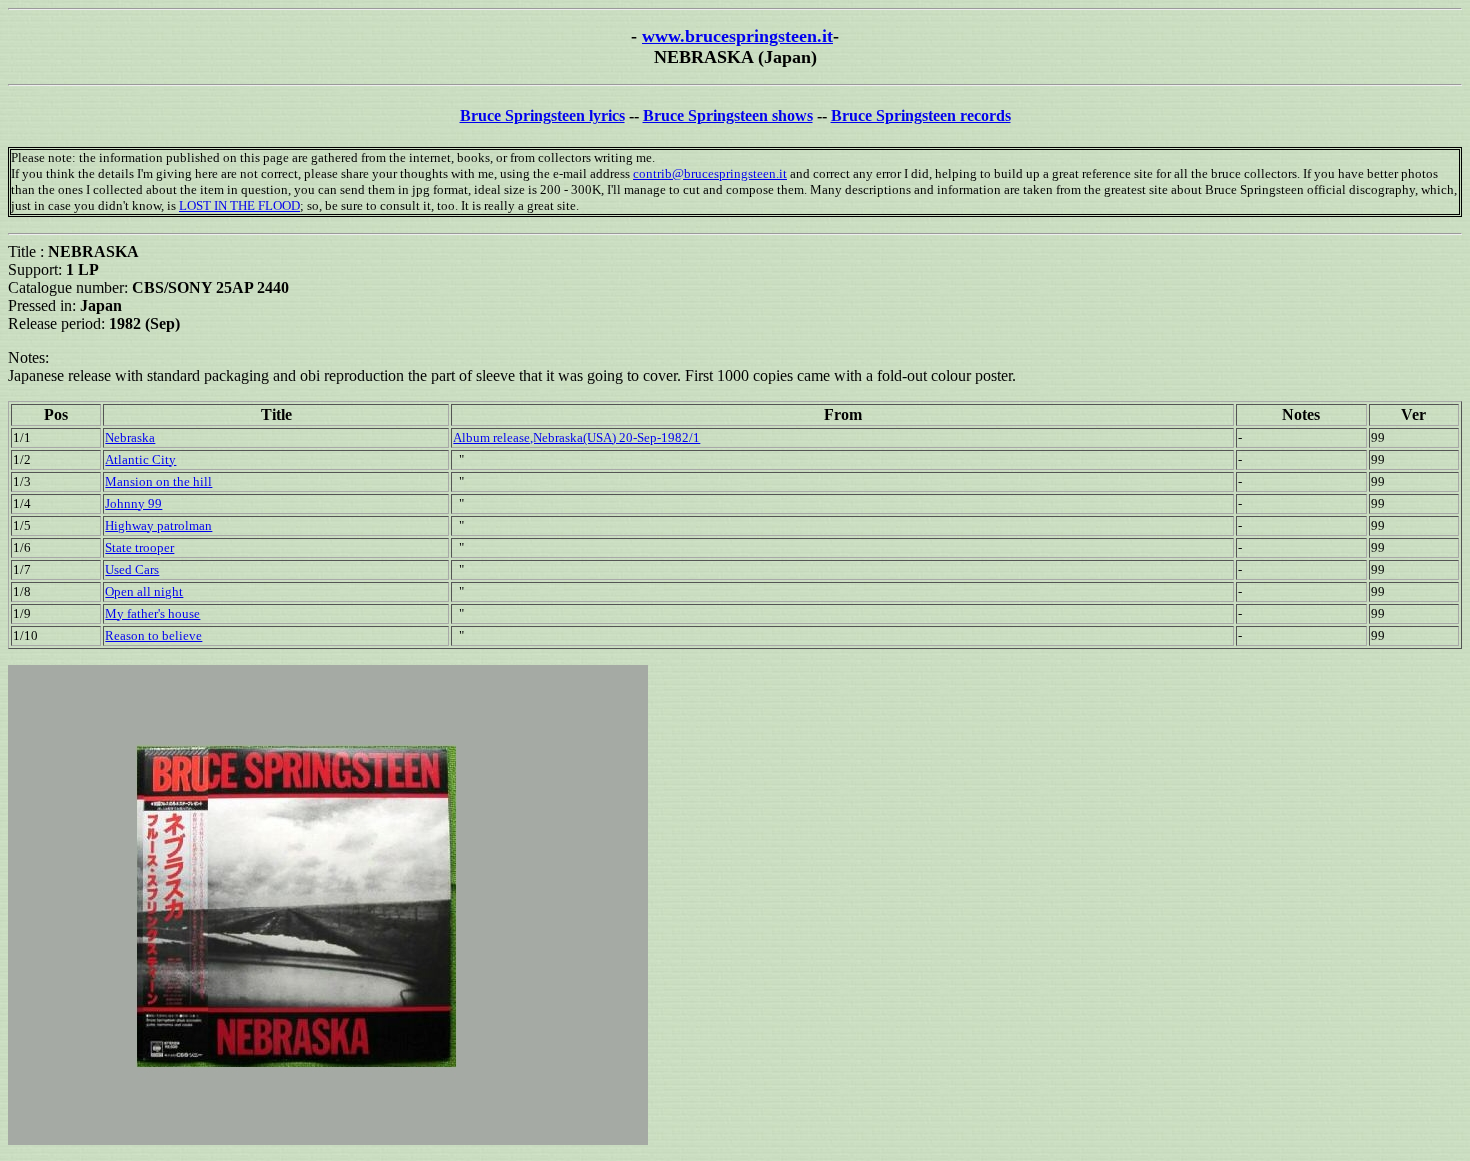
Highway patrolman (158, 525)
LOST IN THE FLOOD (239, 205)
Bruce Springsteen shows (728, 115)
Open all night (144, 591)
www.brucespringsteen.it (737, 36)
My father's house (152, 613)
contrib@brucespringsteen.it (710, 173)
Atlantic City (140, 459)
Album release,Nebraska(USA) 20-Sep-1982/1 (576, 437)
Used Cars (132, 569)
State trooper (139, 547)
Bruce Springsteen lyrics (542, 115)
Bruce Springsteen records (921, 115)
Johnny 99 (133, 503)
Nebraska (130, 437)
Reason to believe (153, 635)
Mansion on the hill (158, 481)
